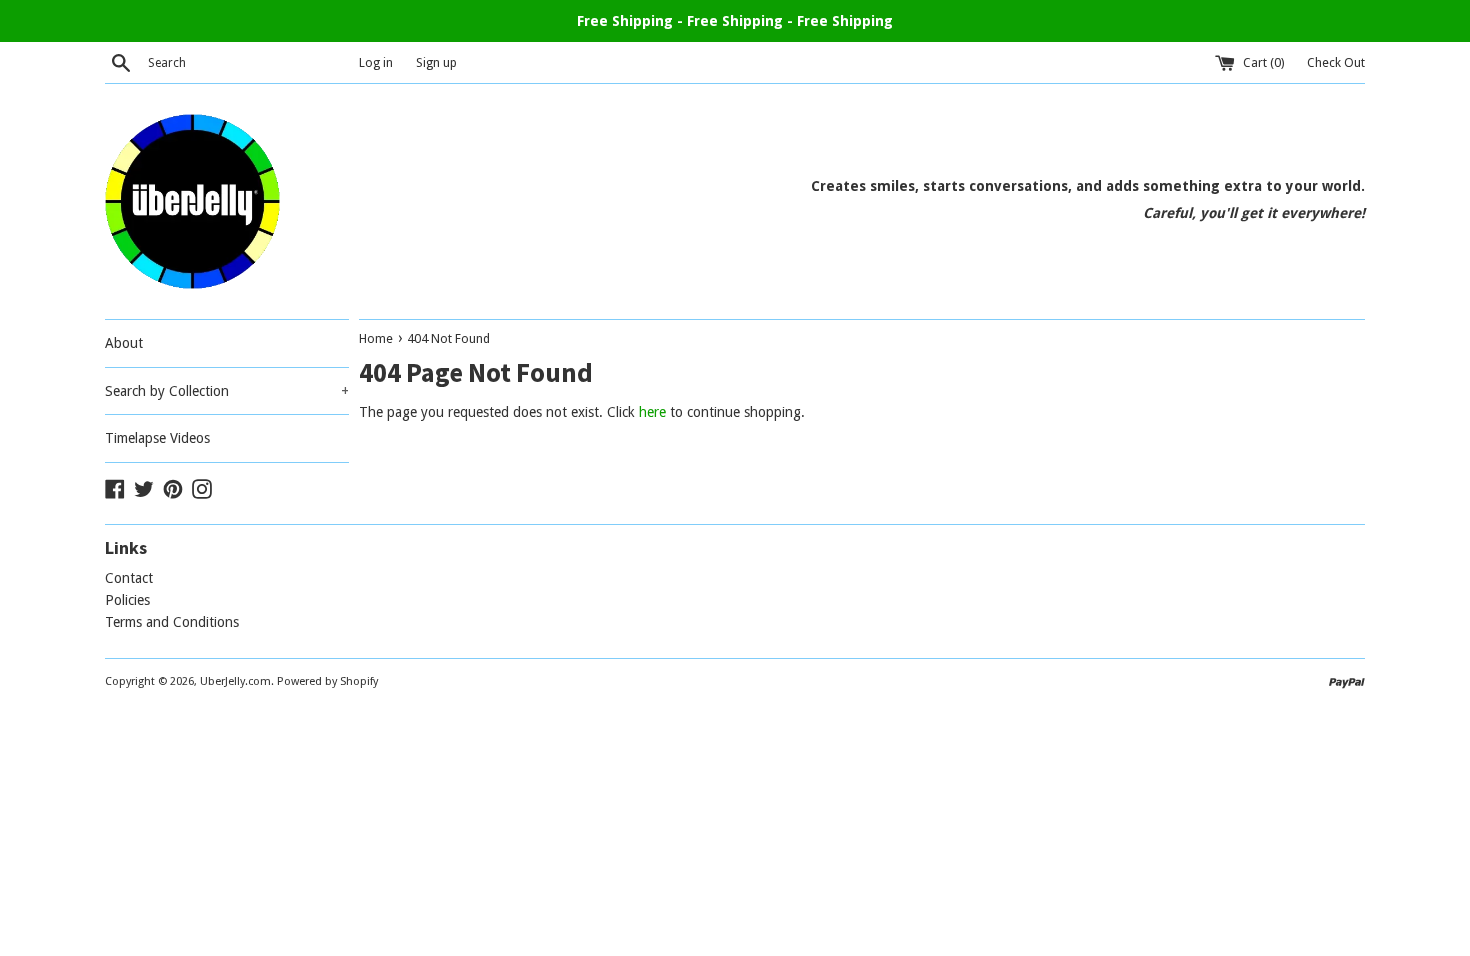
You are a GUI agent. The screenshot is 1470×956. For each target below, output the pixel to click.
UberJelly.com (235, 681)
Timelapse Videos (157, 438)
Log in (376, 62)
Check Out (1336, 62)
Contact (129, 578)
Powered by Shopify (327, 681)
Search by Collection (227, 391)
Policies (127, 600)
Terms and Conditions (172, 622)
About (124, 343)
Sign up (436, 62)
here (652, 412)
